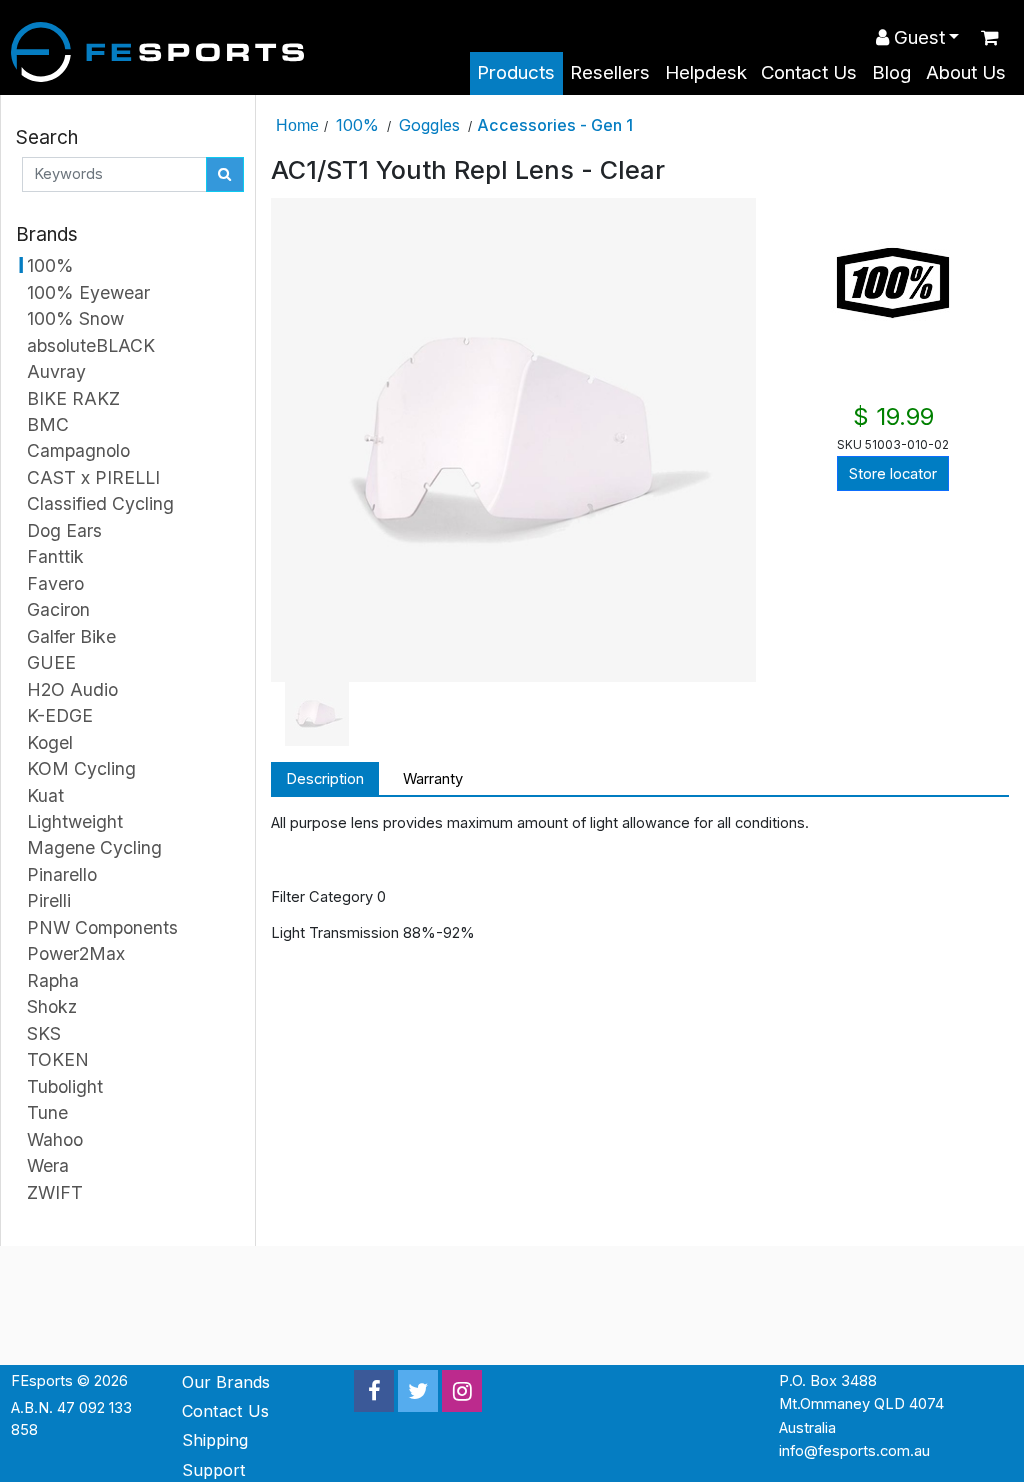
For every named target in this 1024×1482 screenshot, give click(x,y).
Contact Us (809, 72)
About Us (966, 72)
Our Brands (226, 1382)
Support (214, 1470)
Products (516, 72)
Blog (891, 72)
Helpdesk (706, 72)
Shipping (215, 1440)
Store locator (893, 474)
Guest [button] (917, 37)
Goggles (429, 125)
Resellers (610, 72)
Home (297, 125)
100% (357, 125)
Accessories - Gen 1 (555, 125)
